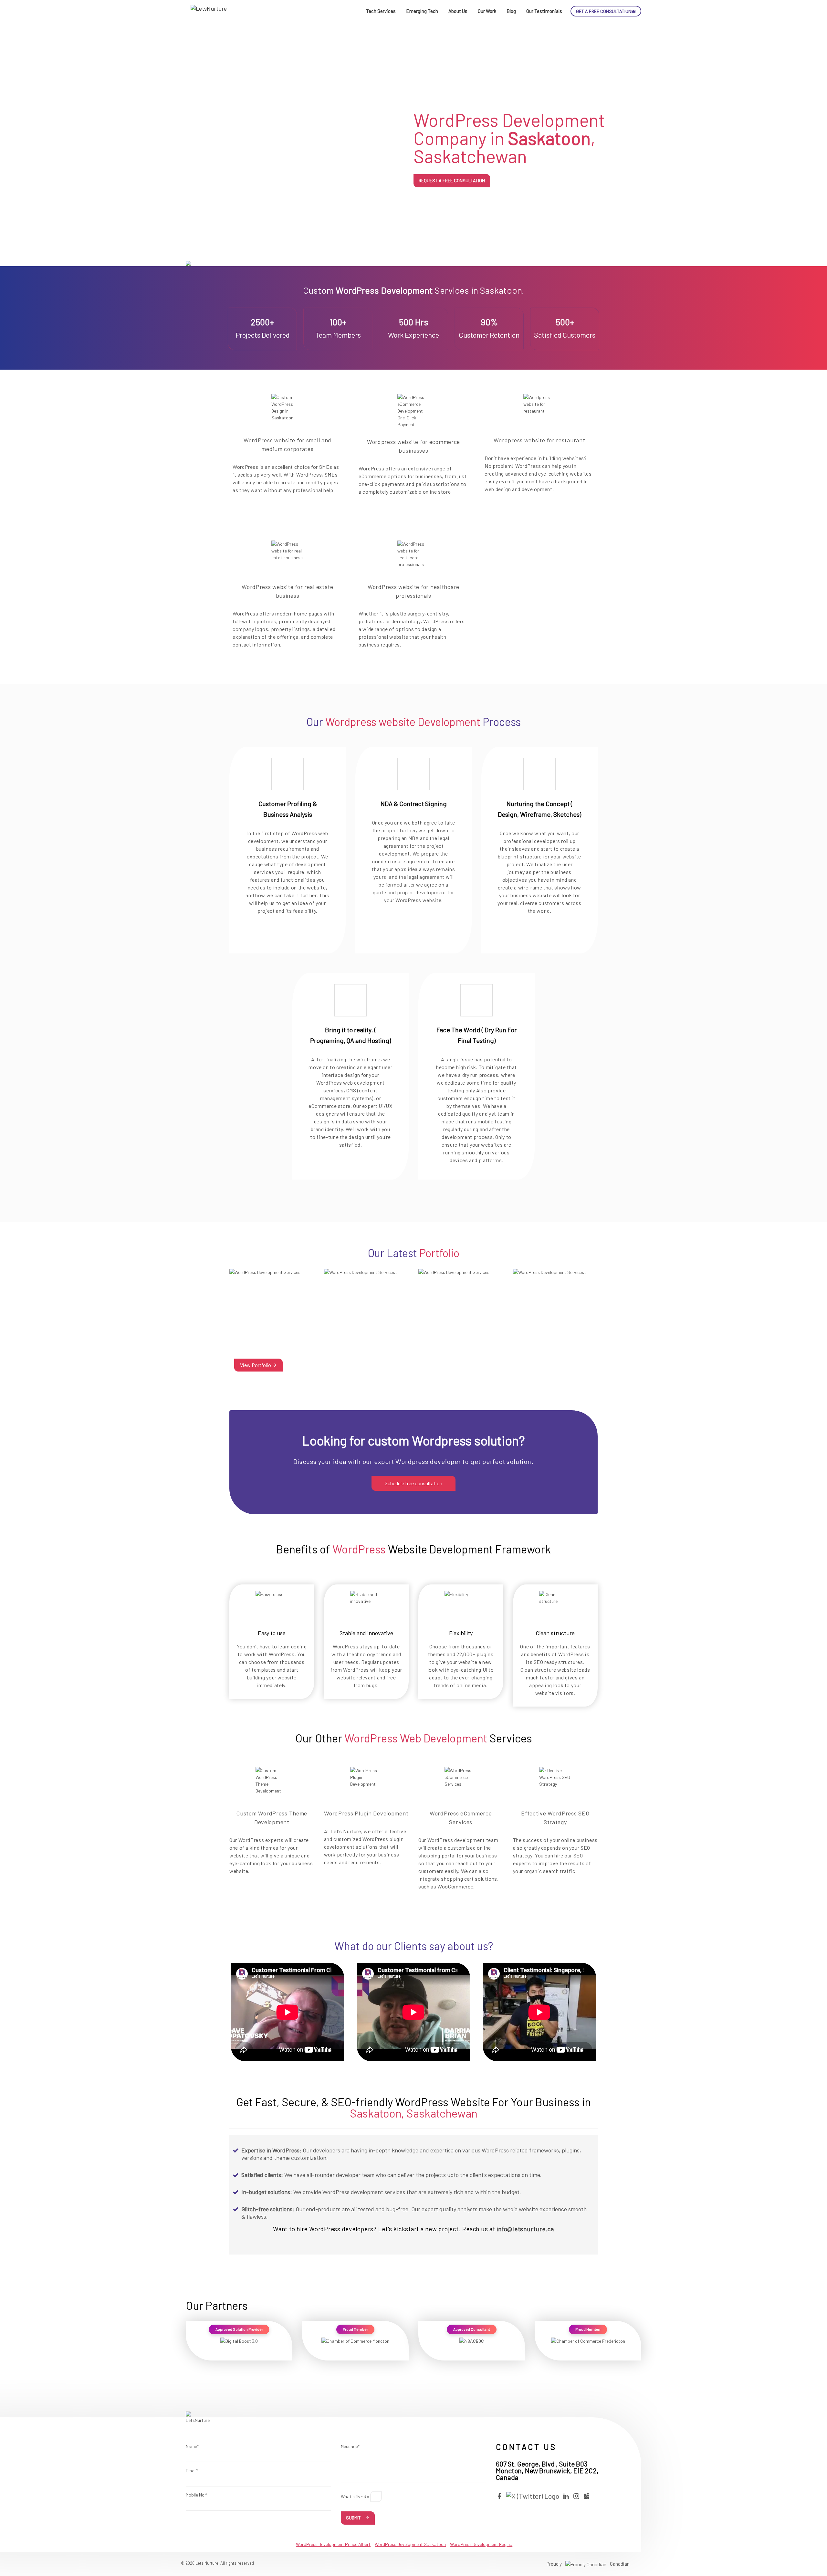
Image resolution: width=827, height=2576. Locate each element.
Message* (350, 2446)
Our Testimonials (544, 11)
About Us (458, 11)
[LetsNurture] (210, 11)
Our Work (487, 11)
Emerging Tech (422, 11)
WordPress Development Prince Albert (333, 2544)
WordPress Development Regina (481, 2544)
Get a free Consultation (604, 11)
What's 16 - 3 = (355, 2496)
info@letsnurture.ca (525, 2229)
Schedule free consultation (413, 1483)
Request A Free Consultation (452, 180)
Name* (192, 2446)
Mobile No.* (196, 2495)
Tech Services (381, 11)
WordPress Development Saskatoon (410, 2544)
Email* (192, 2471)
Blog (511, 11)
